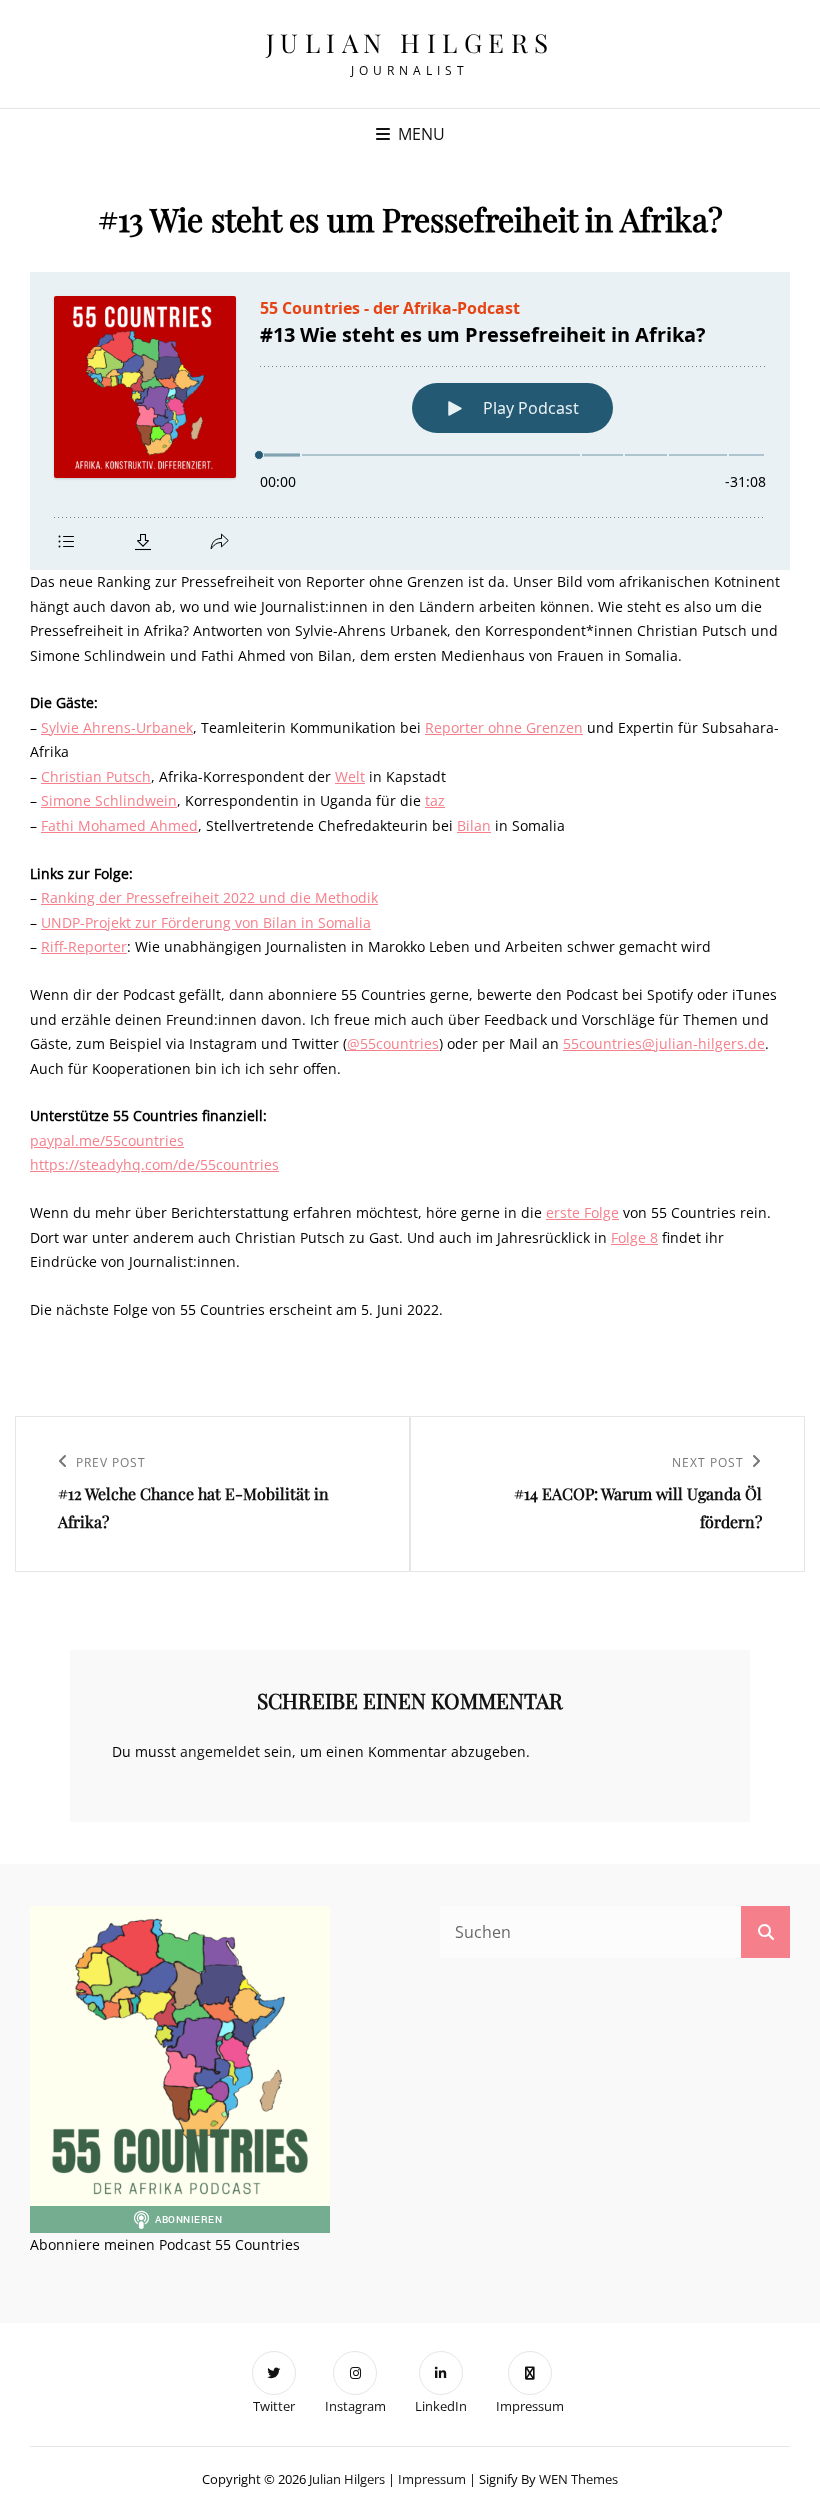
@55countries (393, 1043)
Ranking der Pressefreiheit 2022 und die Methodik (209, 897)
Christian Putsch (96, 776)
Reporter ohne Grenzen (504, 727)
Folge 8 (634, 1237)
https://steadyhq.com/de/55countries (154, 1164)
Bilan (474, 825)
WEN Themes (578, 2479)
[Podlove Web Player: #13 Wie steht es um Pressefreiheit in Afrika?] (410, 421)
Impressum (432, 2479)
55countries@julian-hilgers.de (664, 1043)
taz (435, 800)
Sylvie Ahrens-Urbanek (117, 727)
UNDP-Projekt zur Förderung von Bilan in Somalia (206, 922)
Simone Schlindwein (109, 800)
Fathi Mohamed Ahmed (119, 825)
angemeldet (220, 1751)
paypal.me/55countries (107, 1140)
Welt (350, 776)
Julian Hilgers (410, 42)
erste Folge (582, 1212)
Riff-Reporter (84, 946)
